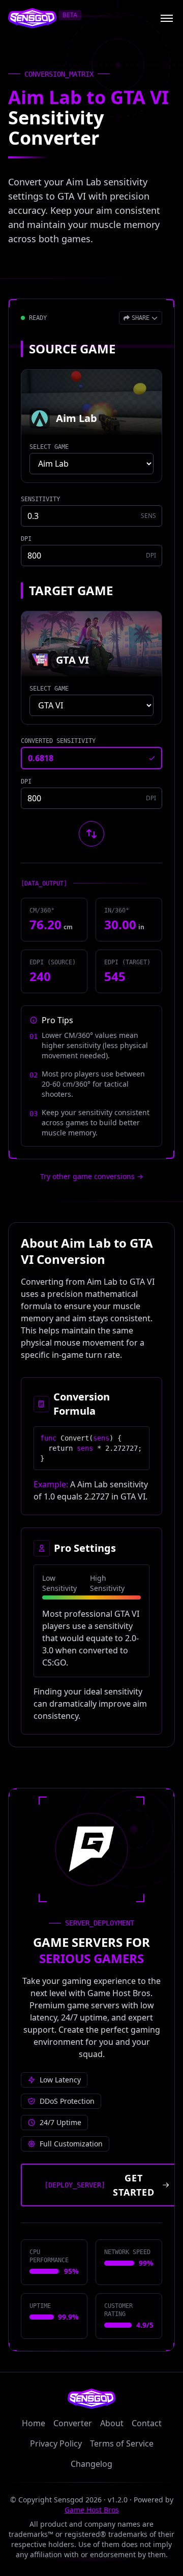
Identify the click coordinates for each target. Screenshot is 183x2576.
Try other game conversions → (92, 1176)
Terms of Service (122, 2443)
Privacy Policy (56, 2443)
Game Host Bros (92, 2510)
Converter (73, 2423)
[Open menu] (167, 18)
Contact (147, 2423)
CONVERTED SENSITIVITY (58, 741)
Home (34, 2423)
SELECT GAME (49, 447)
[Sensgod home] (32, 18)
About (112, 2423)
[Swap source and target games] (91, 834)
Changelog (91, 2464)
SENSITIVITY (40, 499)
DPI (26, 539)
